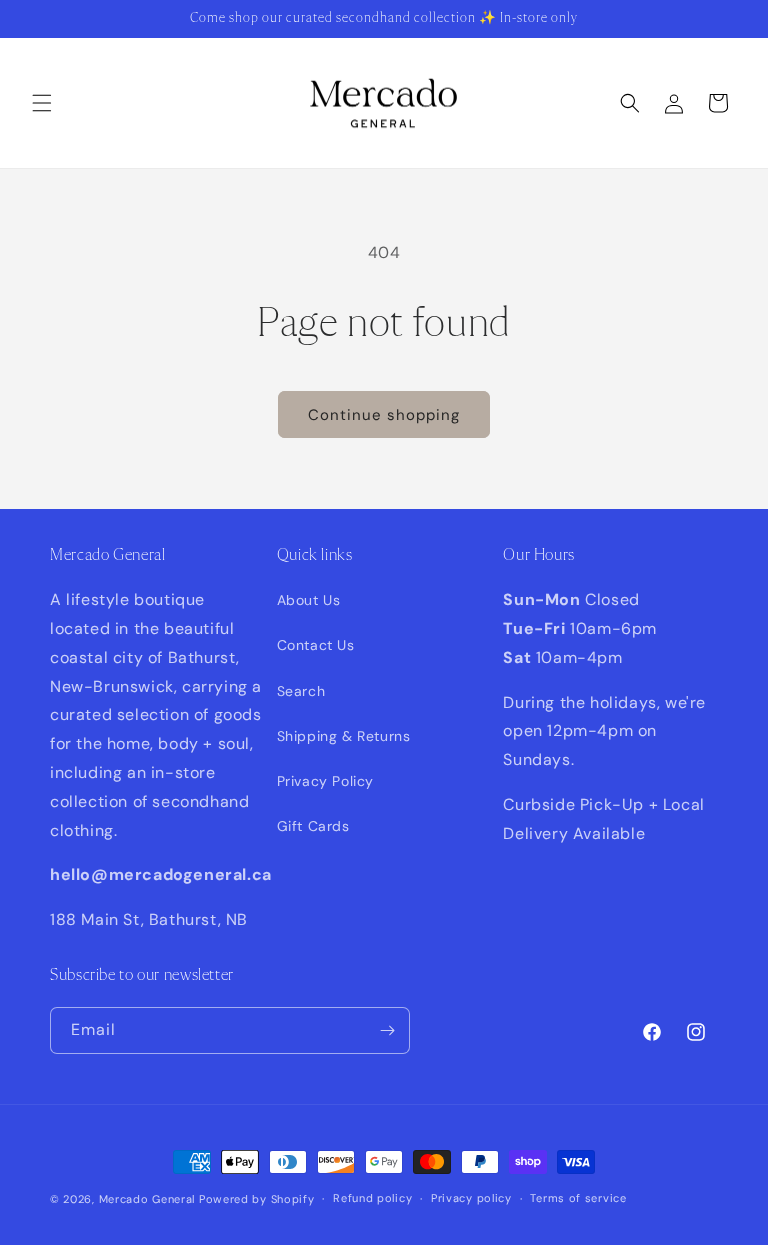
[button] (42, 103)
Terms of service (578, 1198)
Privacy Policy (325, 781)
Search (301, 691)
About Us (309, 600)
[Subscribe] (387, 1030)
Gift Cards (313, 826)
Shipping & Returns (344, 736)
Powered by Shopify (257, 1199)
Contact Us (316, 645)
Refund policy (372, 1198)
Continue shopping (384, 415)
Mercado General (149, 1199)
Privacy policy (471, 1198)
